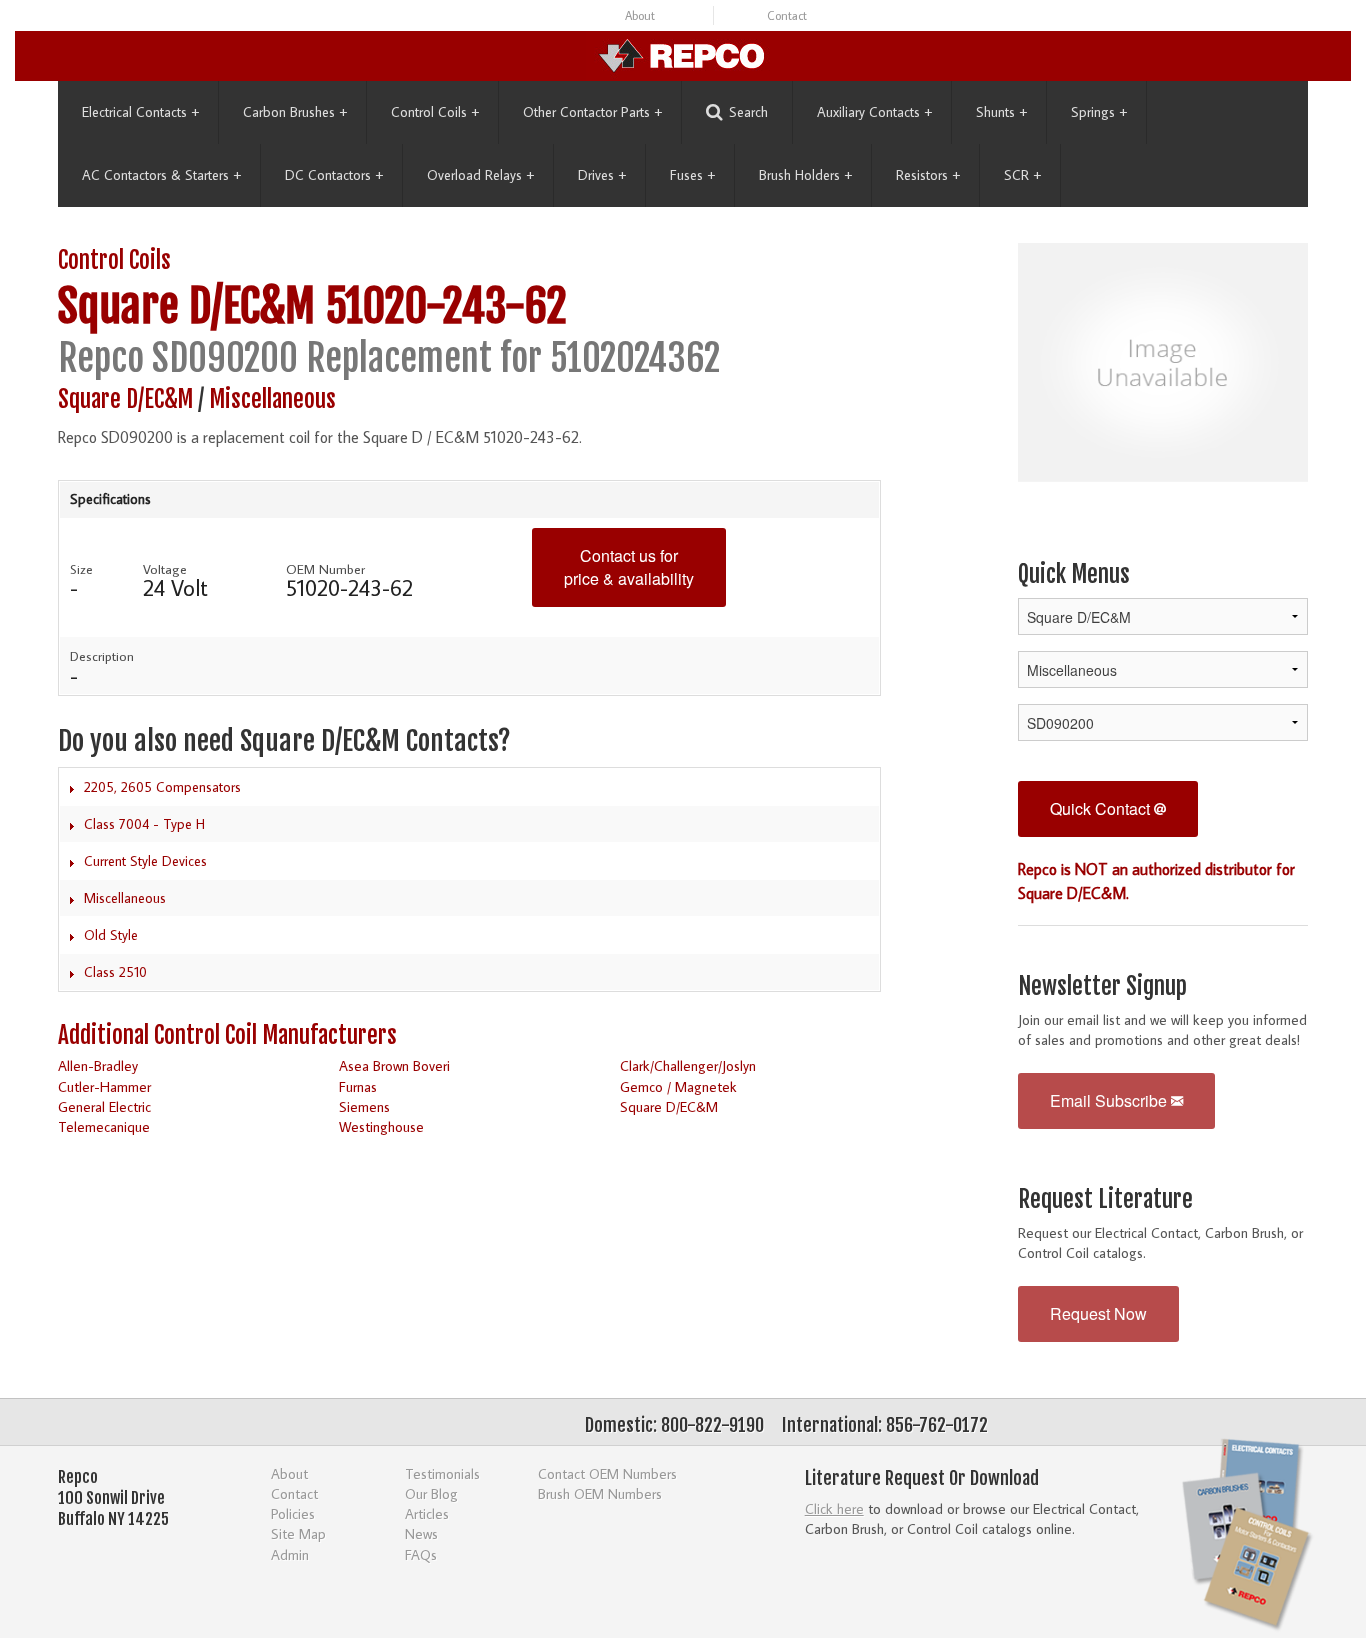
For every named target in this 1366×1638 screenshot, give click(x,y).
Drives (602, 175)
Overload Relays (480, 175)
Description (102, 656)
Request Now (1098, 1313)
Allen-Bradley (98, 1065)
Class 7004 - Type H (144, 824)
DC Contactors (334, 175)
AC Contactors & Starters (161, 175)
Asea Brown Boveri (394, 1065)
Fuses (692, 175)
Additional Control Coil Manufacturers (227, 1035)
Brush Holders (805, 175)
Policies (293, 1513)
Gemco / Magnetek (678, 1086)
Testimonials (442, 1473)
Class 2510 (115, 972)
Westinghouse (381, 1126)
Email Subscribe (1110, 1100)
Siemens (364, 1106)
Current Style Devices (145, 861)
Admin (290, 1554)
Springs (1099, 112)
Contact (787, 15)
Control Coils (435, 112)
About (640, 15)
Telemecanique (104, 1126)
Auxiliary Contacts (874, 112)
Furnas (358, 1086)
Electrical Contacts (140, 112)
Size (81, 569)
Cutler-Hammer (104, 1086)
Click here (834, 1508)
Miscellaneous (272, 399)
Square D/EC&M (186, 306)
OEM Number (325, 569)
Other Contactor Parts (592, 112)
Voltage (165, 569)
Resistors (928, 175)
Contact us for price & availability (629, 567)
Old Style (111, 935)
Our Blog (431, 1493)
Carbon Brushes (295, 112)
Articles (427, 1513)
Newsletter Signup (1102, 986)
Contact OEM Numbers (607, 1473)
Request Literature (1105, 1199)
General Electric (104, 1106)
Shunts (1001, 112)
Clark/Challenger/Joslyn (688, 1065)
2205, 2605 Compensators (162, 787)
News (421, 1533)
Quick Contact (1102, 808)
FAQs (421, 1554)
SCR (1022, 175)
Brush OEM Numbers (600, 1493)
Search (748, 112)
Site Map (298, 1533)
